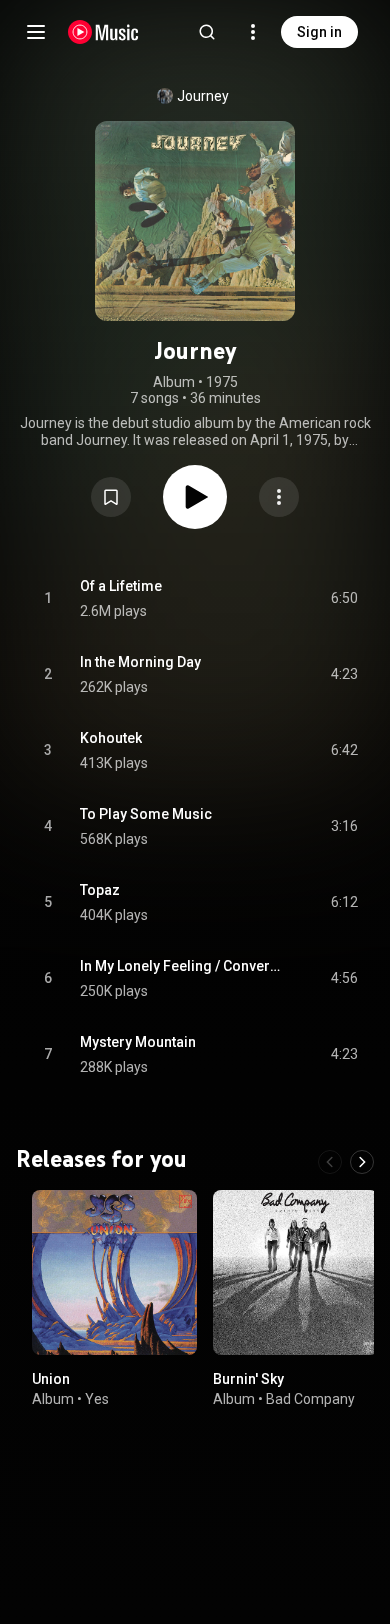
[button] (111, 497)
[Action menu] (279, 497)
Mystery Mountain (138, 1042)
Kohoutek (111, 738)
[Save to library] (111, 497)
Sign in (319, 32)
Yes (97, 1398)
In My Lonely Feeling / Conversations (182, 966)
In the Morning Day (140, 662)
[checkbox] (344, 599)
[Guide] (36, 32)
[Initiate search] (207, 32)
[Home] (103, 32)
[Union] (114, 1272)
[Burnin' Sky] (295, 1272)
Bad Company (310, 1398)
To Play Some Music (146, 814)
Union (51, 1379)
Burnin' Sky (248, 1379)
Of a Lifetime (121, 586)
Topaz (100, 890)
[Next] (362, 1162)
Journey (203, 96)
